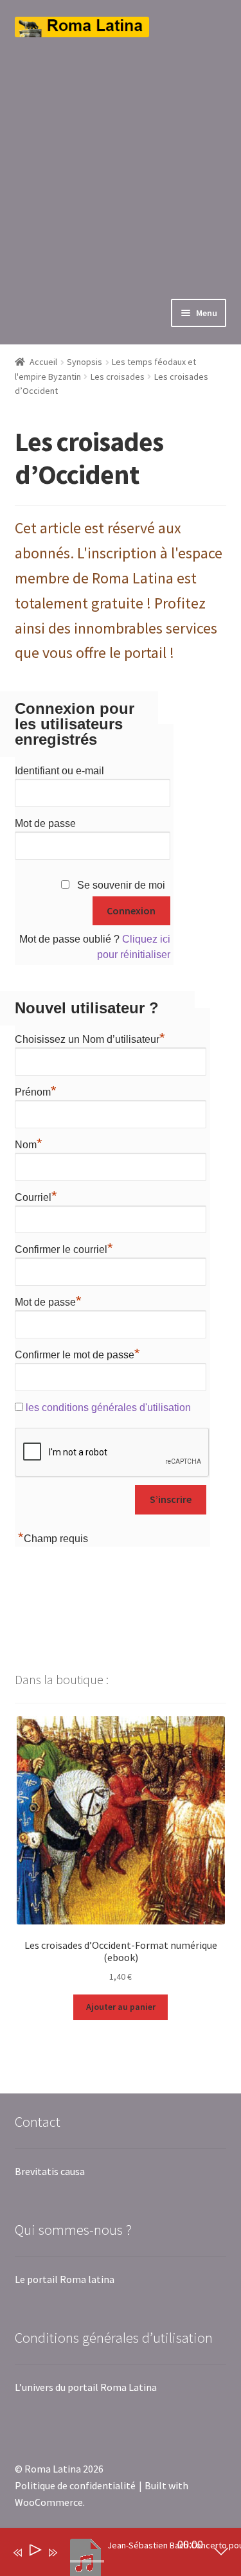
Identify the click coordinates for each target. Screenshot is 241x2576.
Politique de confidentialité (75, 2485)
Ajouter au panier (121, 2007)
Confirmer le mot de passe (77, 1353)
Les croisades (118, 377)
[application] (111, 2555)
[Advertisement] (121, 158)
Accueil (43, 362)
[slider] (87, 2561)
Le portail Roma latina (65, 2279)
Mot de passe (45, 823)
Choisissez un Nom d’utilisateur (90, 1038)
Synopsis (85, 362)
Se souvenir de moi (121, 885)
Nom (29, 1143)
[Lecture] (34, 2553)
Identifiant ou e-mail (59, 771)
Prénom (36, 1090)
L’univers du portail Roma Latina (86, 2387)
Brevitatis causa (50, 2171)
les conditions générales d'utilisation (108, 1408)
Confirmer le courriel (64, 1248)
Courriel (36, 1196)
